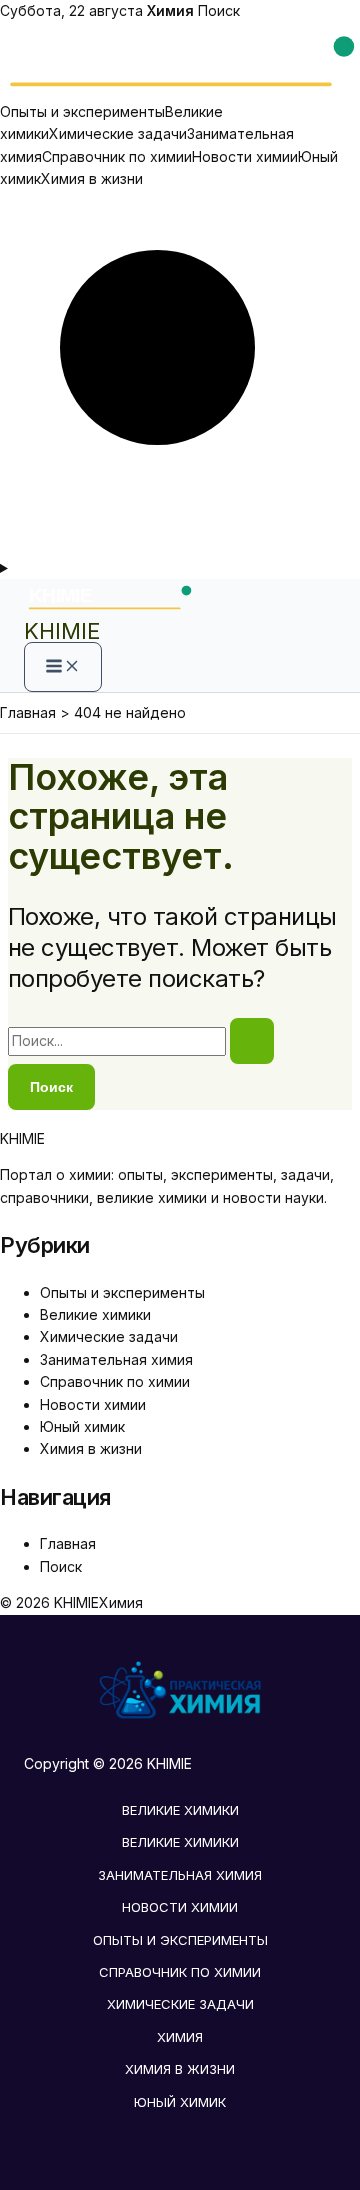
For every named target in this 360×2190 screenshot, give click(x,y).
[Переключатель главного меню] (63, 667)
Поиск (219, 10)
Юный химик (82, 1426)
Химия (180, 2037)
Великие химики (95, 1314)
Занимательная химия (116, 1359)
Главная (68, 1543)
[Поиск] (180, 544)
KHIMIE (62, 631)
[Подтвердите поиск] (252, 1041)
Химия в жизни (92, 178)
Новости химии (245, 156)
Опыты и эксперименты (82, 111)
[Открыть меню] (180, 568)
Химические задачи (118, 133)
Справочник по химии (117, 156)
